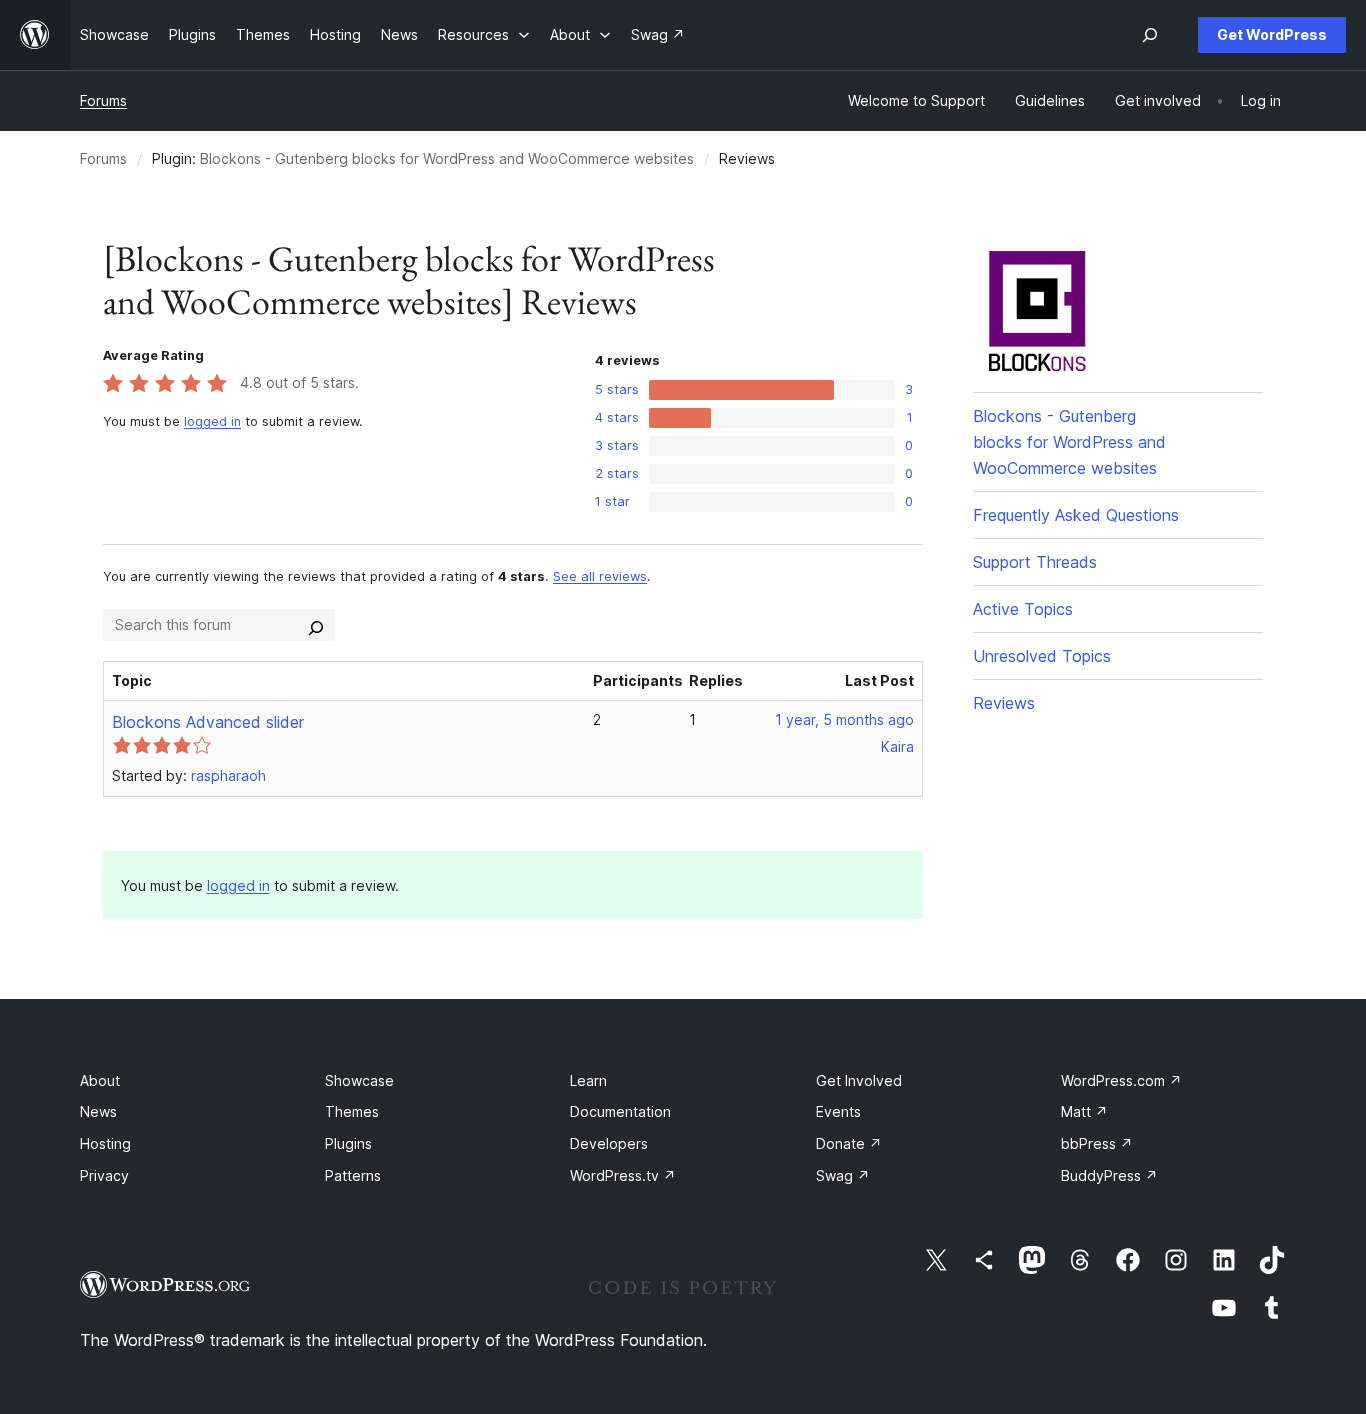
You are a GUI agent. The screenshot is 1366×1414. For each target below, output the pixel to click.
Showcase (359, 1080)
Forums (103, 100)
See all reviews (600, 576)
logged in (212, 421)
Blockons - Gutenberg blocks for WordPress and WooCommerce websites (447, 158)
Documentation (620, 1111)
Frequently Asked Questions (1076, 515)
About (100, 1080)
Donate (849, 1143)
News (98, 1111)
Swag (843, 1175)
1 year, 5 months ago (844, 719)
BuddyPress (1109, 1175)
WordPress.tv (623, 1175)
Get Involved (859, 1080)
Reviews (1004, 703)
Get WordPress (1272, 34)
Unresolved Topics (1042, 656)
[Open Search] (1150, 35)
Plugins (348, 1143)
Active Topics (1023, 609)
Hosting (105, 1143)
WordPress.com (1121, 1080)
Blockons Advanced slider (208, 722)
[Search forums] (316, 625)
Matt (1084, 1111)
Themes (352, 1111)
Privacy (104, 1175)
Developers (609, 1143)
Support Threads (1035, 562)
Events (838, 1111)
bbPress (1097, 1143)
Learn (588, 1080)
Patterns (353, 1175)
